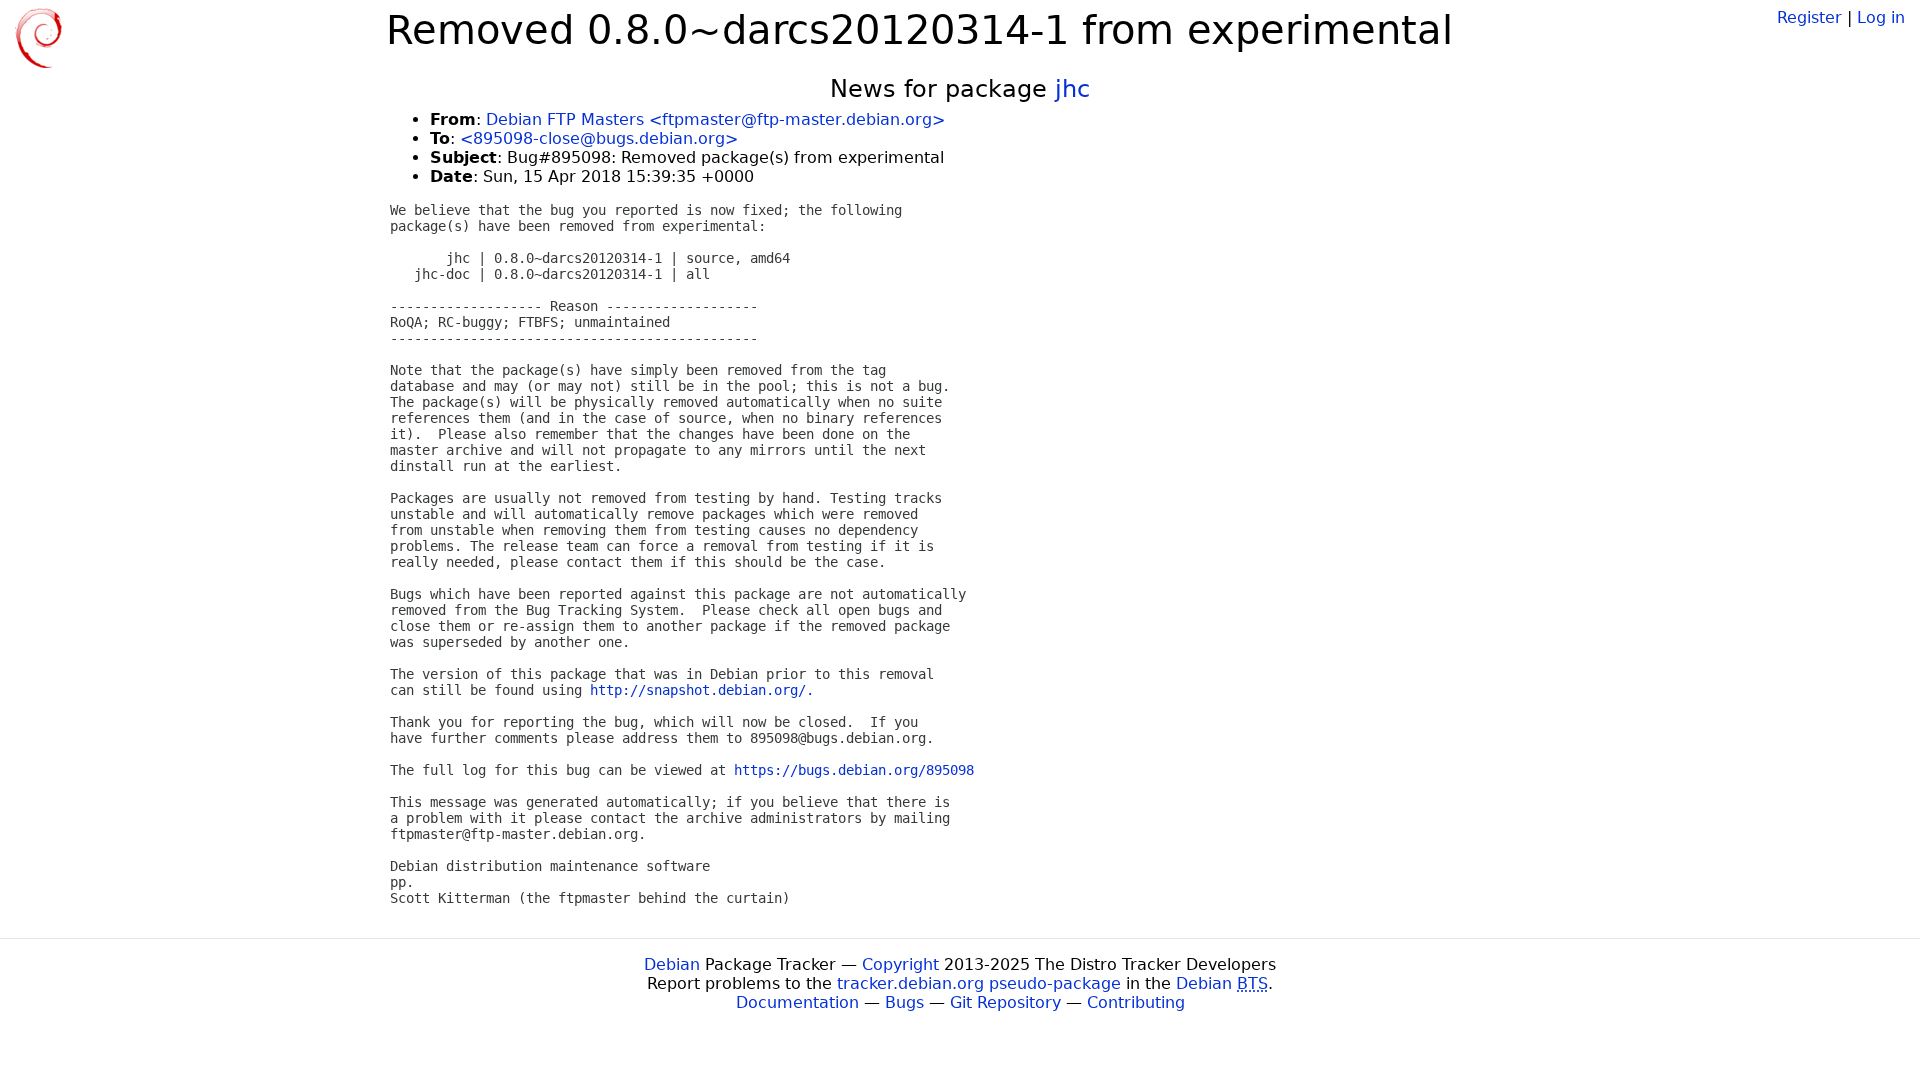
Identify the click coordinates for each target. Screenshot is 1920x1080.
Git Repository (1005, 1002)
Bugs (904, 1002)
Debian (672, 964)
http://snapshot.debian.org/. (702, 690)
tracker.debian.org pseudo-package (979, 983)
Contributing (1136, 1002)
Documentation (797, 1002)
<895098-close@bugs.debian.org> (599, 138)
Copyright (900, 964)
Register (1809, 17)
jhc (1072, 89)
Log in (1881, 17)
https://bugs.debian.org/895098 (854, 770)
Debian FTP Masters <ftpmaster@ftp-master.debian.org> (715, 119)
